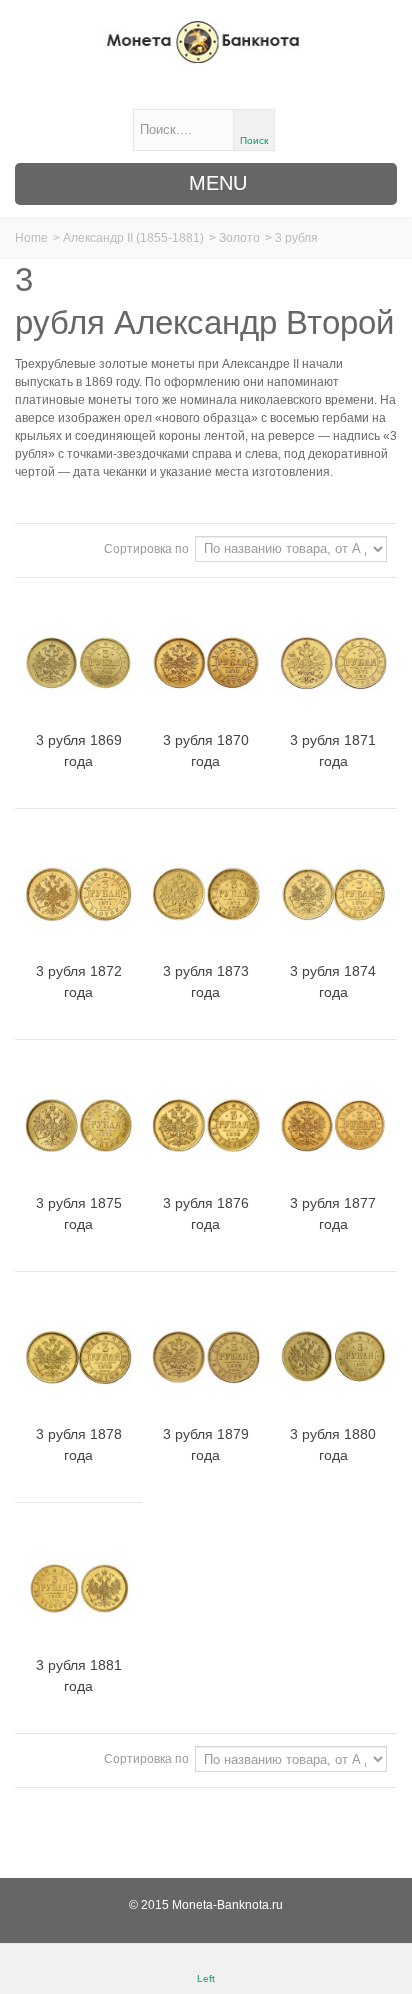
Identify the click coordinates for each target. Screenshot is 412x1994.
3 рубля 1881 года (79, 1675)
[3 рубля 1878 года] (78, 1357)
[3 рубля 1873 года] (205, 894)
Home (31, 238)
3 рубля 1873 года (206, 981)
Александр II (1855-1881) (133, 238)
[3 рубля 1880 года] (333, 1357)
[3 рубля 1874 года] (333, 894)
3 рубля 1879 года (206, 1444)
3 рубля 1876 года (206, 1213)
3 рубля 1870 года (206, 750)
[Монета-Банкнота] (205, 42)
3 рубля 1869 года (79, 750)
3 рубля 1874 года (333, 981)
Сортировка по (146, 549)
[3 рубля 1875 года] (78, 1125)
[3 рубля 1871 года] (333, 663)
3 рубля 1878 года (79, 1444)
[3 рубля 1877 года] (333, 1125)
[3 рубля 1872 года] (78, 894)
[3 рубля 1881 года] (78, 1588)
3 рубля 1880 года (333, 1444)
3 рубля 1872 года (79, 981)
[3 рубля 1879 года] (205, 1357)
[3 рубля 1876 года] (205, 1125)
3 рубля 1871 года (333, 750)
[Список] (61, 548)
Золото (239, 238)
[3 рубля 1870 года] (205, 663)
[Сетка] (37, 548)
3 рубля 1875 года (79, 1213)
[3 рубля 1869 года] (78, 663)
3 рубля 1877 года (333, 1213)
